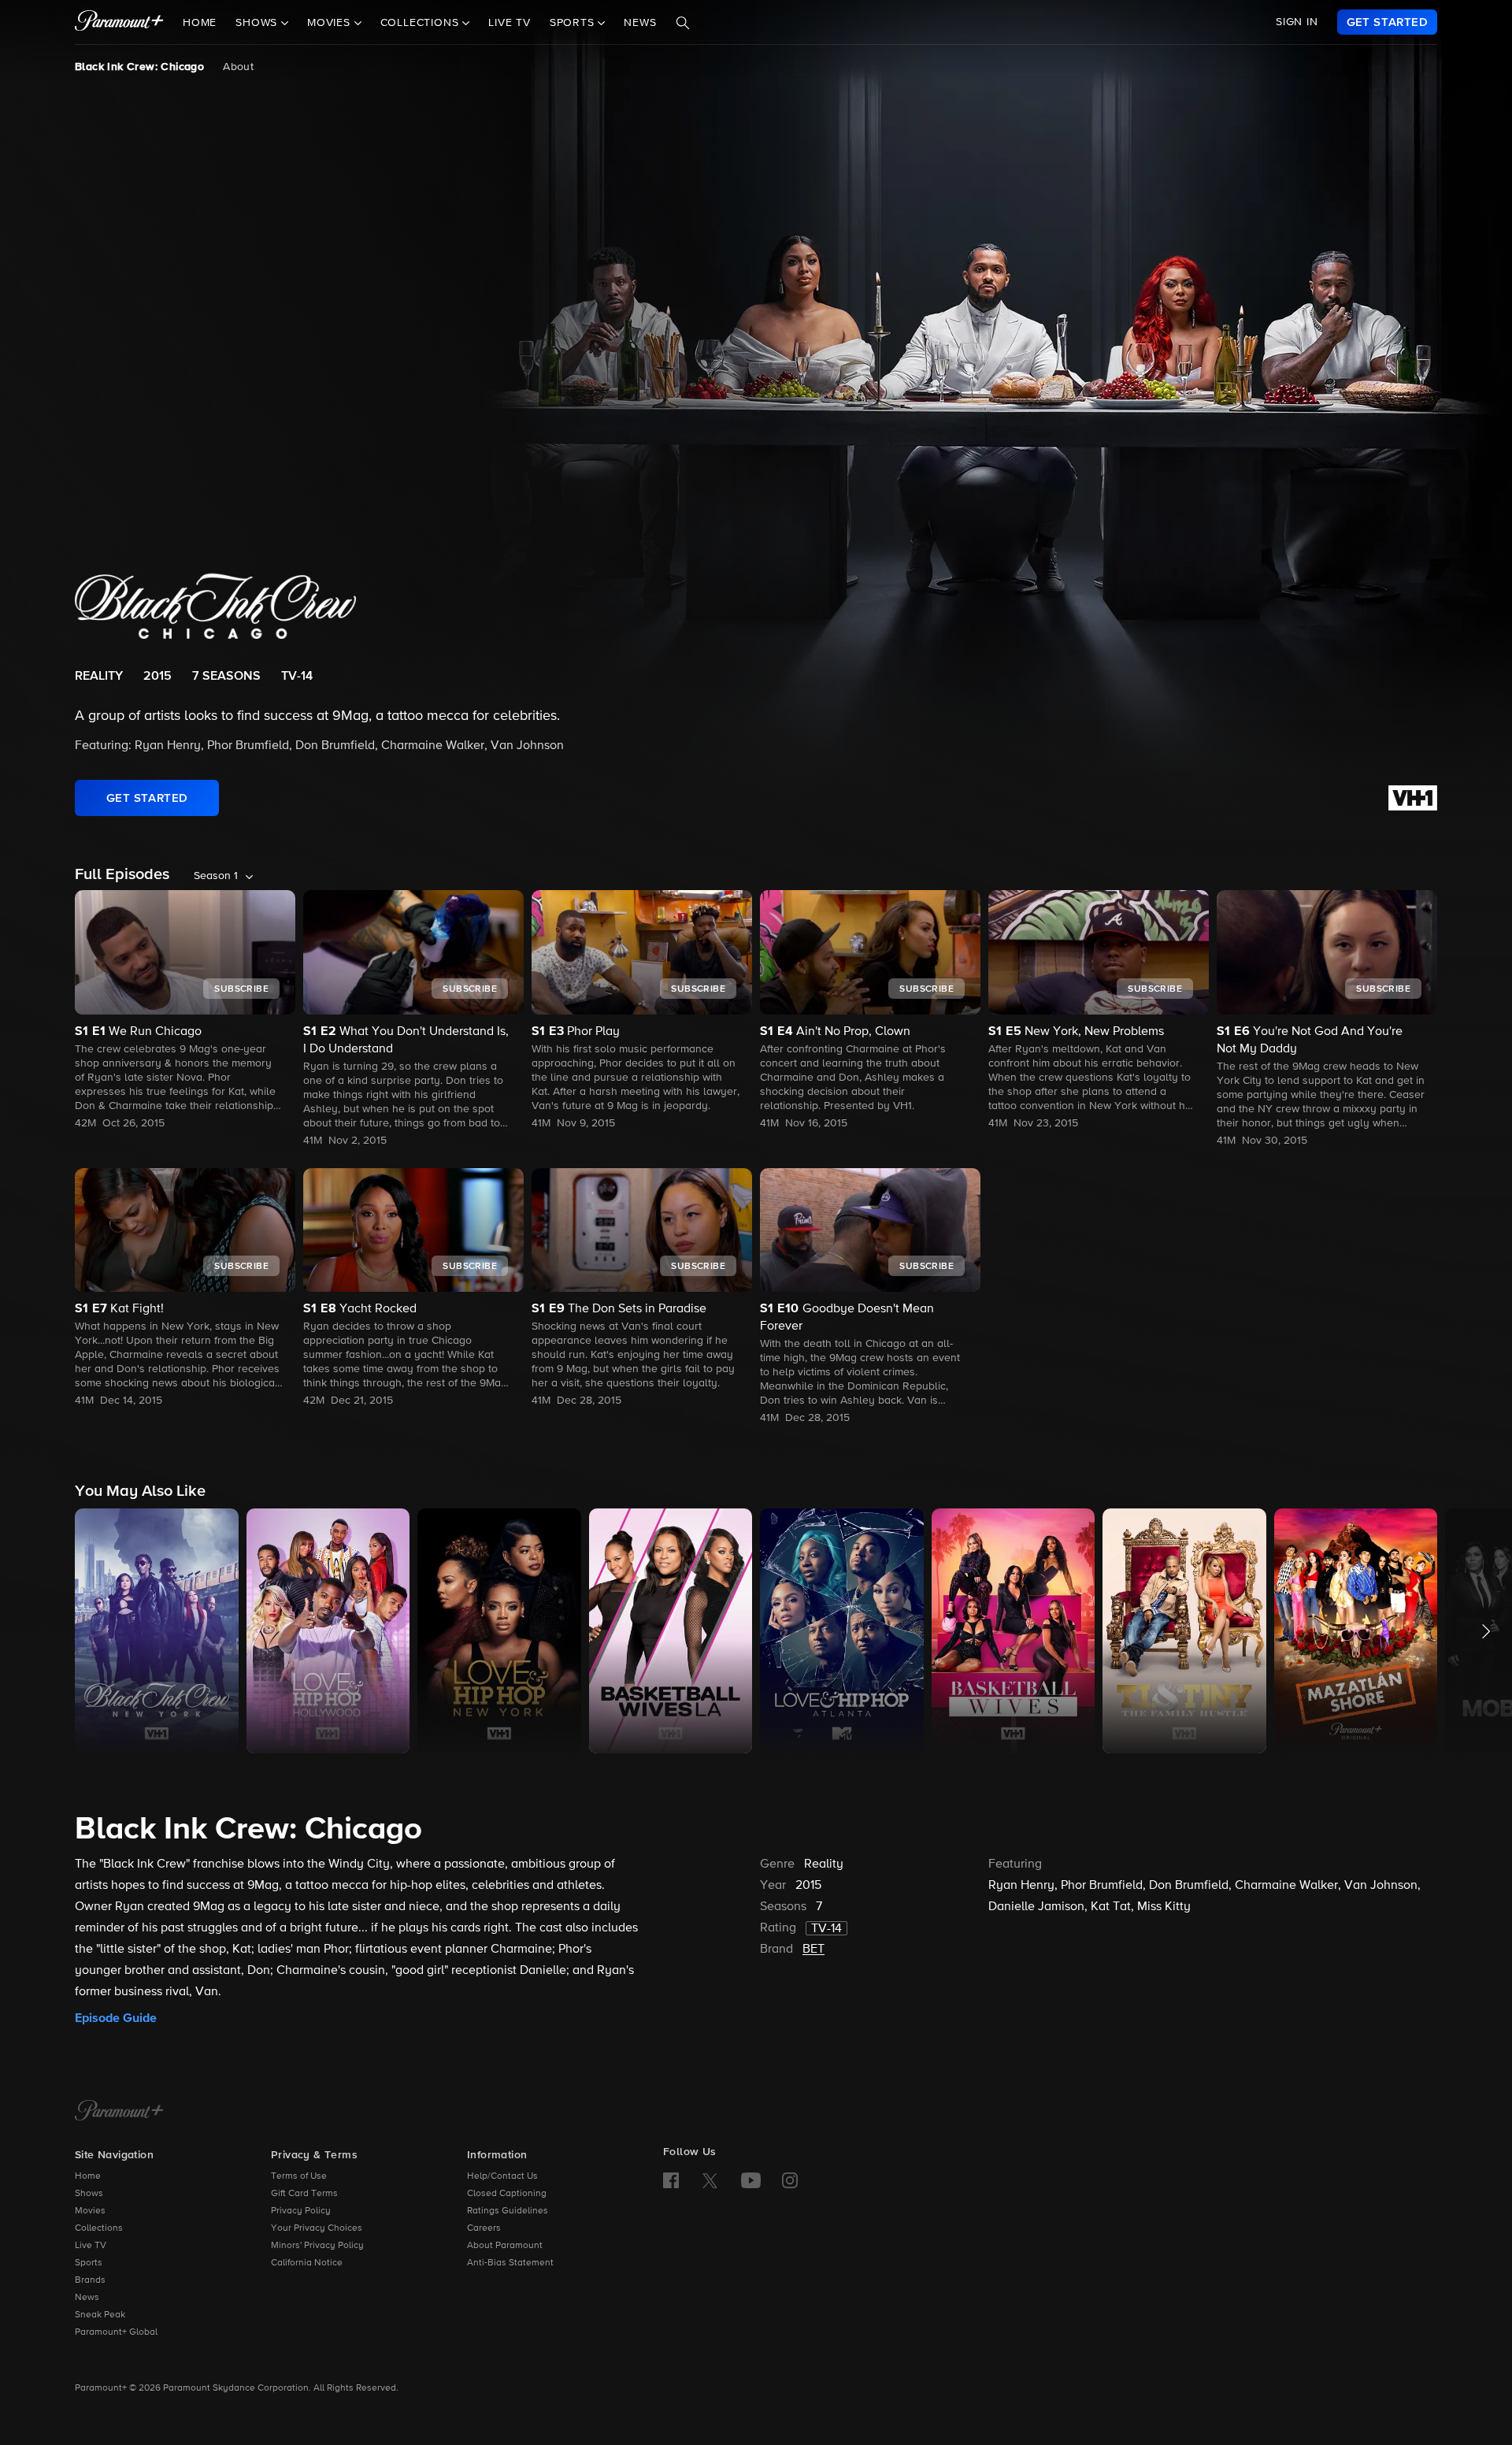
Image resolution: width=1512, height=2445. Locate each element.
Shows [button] (258, 23)
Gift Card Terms (304, 2194)
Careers (484, 2228)
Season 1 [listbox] (216, 876)
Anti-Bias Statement (510, 2263)
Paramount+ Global (116, 2332)
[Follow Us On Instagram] (790, 2180)
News (640, 23)
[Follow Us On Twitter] (710, 2180)
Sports (89, 2263)
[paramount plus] (119, 22)
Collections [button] (422, 23)
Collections (99, 2228)
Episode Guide (116, 2018)
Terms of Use (299, 2176)
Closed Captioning (507, 2194)
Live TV (510, 23)
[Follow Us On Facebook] (671, 2180)
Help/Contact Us (502, 2176)
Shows (89, 2194)
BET (813, 1950)
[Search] (683, 23)
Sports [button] (574, 23)
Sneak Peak (100, 2315)
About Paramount (505, 2246)
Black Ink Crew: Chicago (139, 67)
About (238, 67)
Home (200, 23)
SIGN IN (1297, 22)
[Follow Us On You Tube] (751, 2180)
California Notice (307, 2263)
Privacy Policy (301, 2211)
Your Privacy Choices (317, 2228)
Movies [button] (331, 23)
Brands (90, 2280)
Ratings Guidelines (508, 2211)
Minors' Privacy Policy (317, 2246)
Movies (90, 2211)
